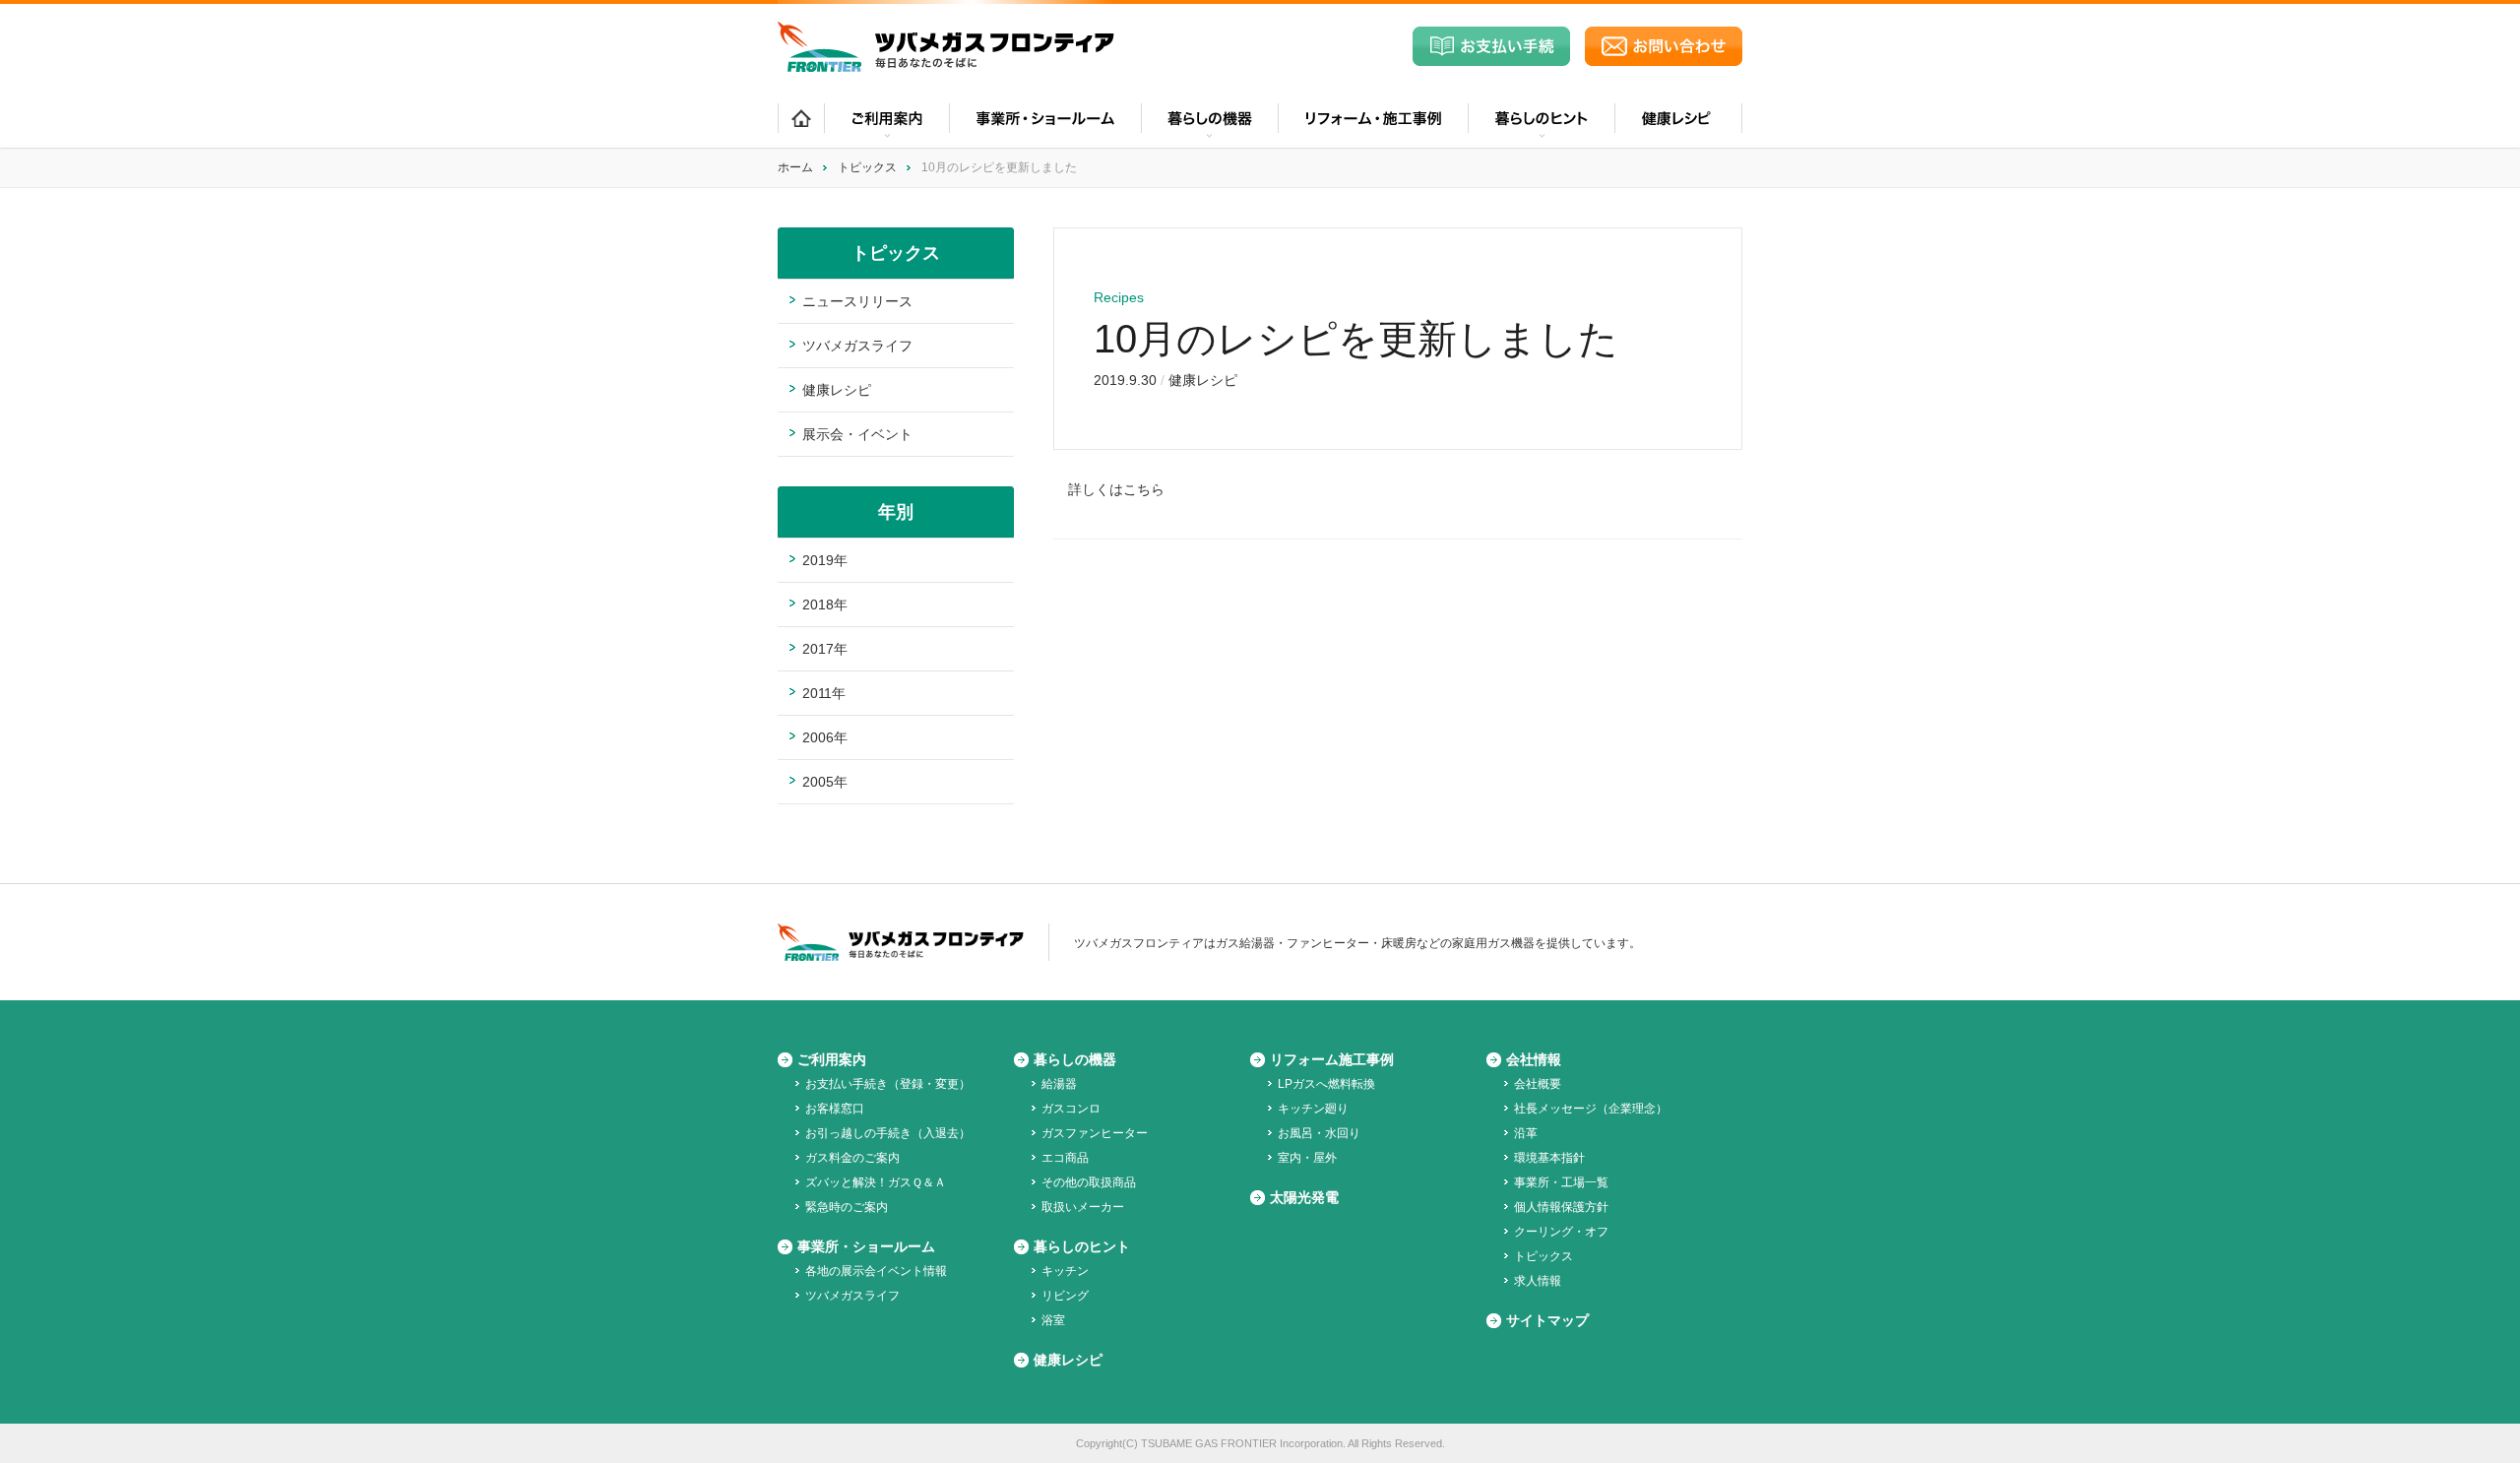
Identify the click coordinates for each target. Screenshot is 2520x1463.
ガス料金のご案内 (852, 1158)
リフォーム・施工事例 (1373, 126)
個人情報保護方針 (1561, 1207)
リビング (1065, 1296)
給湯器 (1059, 1084)
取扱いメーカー (1083, 1207)
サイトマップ (1547, 1320)
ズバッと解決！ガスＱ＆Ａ (876, 1182)
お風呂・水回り (1319, 1133)
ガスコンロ (1071, 1109)
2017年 (825, 649)
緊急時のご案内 (847, 1207)
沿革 (1526, 1133)
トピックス (867, 167)
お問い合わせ (1664, 46)
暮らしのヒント (1082, 1246)
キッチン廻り (1313, 1109)
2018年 (825, 604)
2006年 (825, 737)
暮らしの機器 (1075, 1059)
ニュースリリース (857, 301)
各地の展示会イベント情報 (876, 1271)
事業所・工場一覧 (1561, 1182)
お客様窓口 (835, 1109)
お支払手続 (1491, 46)
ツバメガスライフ (857, 346)
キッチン (1065, 1271)
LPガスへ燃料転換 (1326, 1084)
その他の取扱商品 (1089, 1182)
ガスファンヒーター (1095, 1133)
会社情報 (1534, 1059)
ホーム (801, 126)
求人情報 (1538, 1281)
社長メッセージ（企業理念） (1591, 1109)
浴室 (1053, 1320)
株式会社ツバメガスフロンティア (946, 47)
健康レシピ (1678, 126)
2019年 (825, 560)
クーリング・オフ (1561, 1232)
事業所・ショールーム (1045, 126)
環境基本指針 (1549, 1158)
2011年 (824, 693)
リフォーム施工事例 (1332, 1059)
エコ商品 (1065, 1158)
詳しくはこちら (1116, 489)
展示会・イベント (857, 434)
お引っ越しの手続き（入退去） (888, 1133)
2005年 (825, 782)
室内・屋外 (1307, 1158)
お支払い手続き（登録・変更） (888, 1084)
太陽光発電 (1304, 1197)
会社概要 (1538, 1084)
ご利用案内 (832, 1059)
